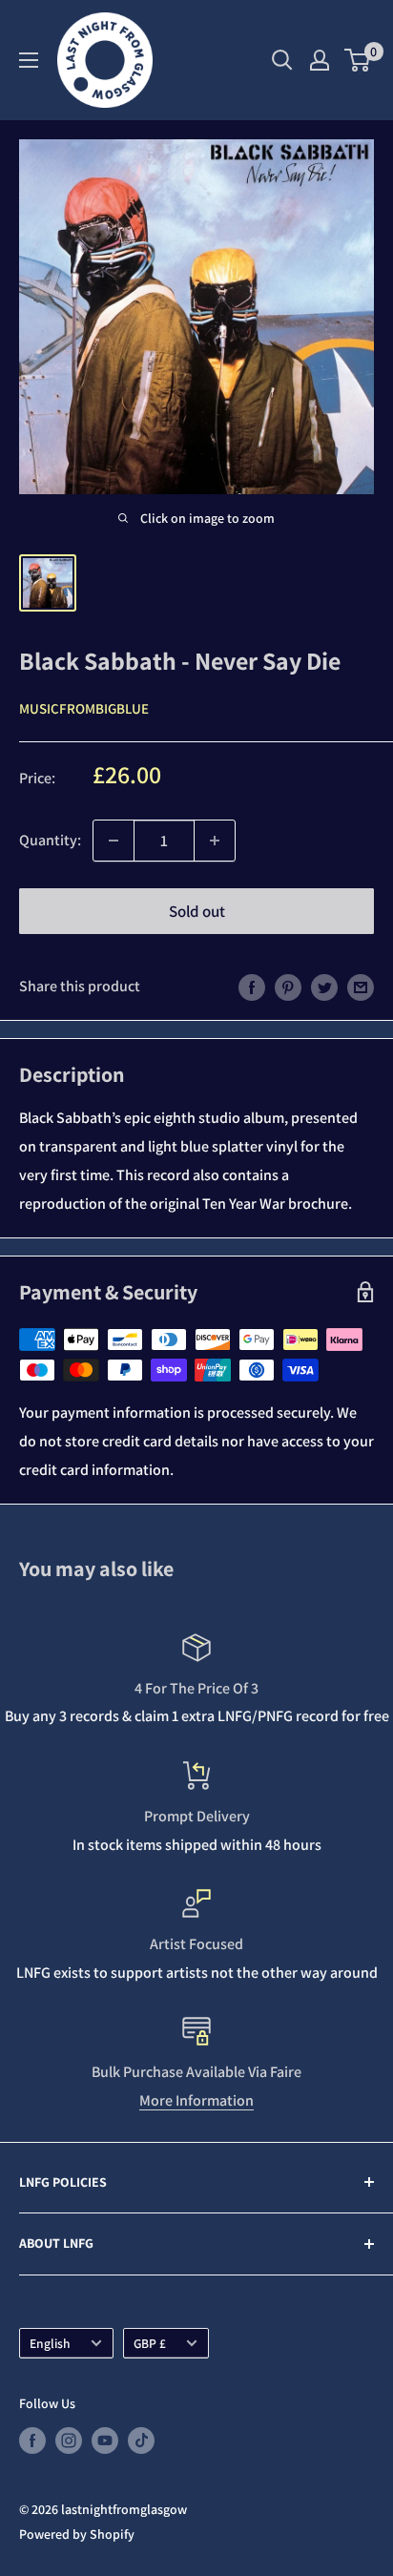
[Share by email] (361, 987)
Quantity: (50, 840)
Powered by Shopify (77, 2534)
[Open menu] (29, 60)
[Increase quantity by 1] (215, 841)
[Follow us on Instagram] (69, 2441)
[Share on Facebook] (252, 987)
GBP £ (150, 2343)
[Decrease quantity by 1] (114, 841)
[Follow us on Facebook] (32, 2441)
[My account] (320, 60)
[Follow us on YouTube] (105, 2441)
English (50, 2343)
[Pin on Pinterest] (288, 987)
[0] (358, 60)
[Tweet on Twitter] (324, 987)
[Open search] (282, 60)
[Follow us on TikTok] (141, 2441)
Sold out (197, 911)
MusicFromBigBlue (84, 708)
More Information (196, 2100)
